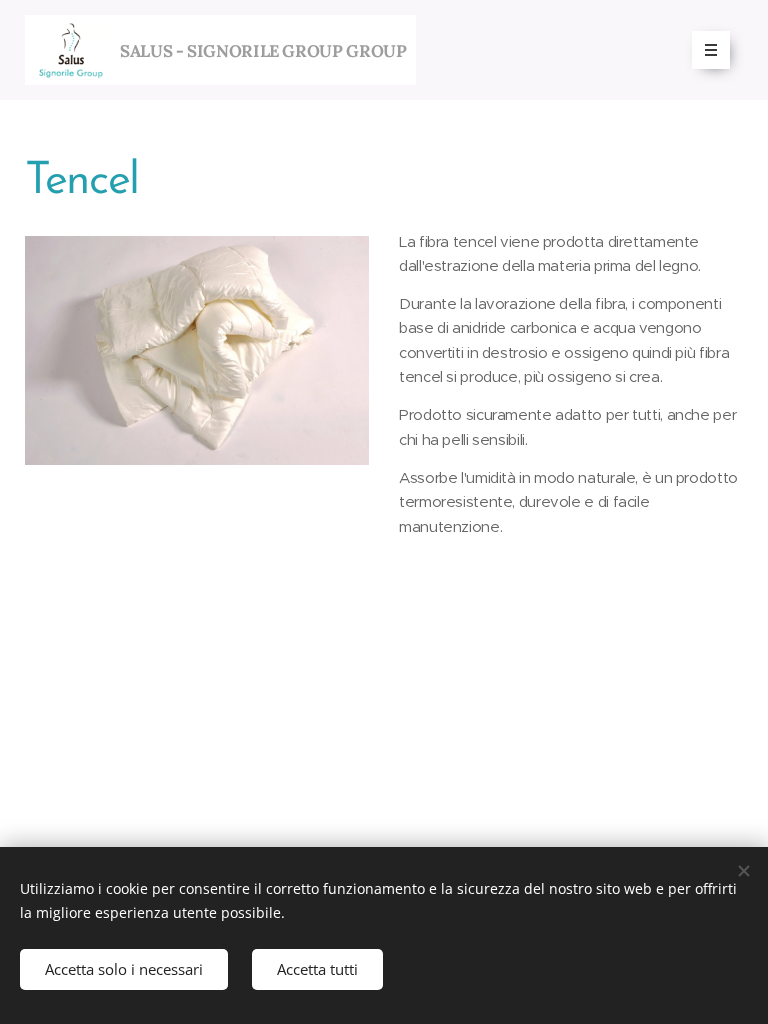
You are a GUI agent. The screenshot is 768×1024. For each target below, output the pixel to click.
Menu (711, 50)
